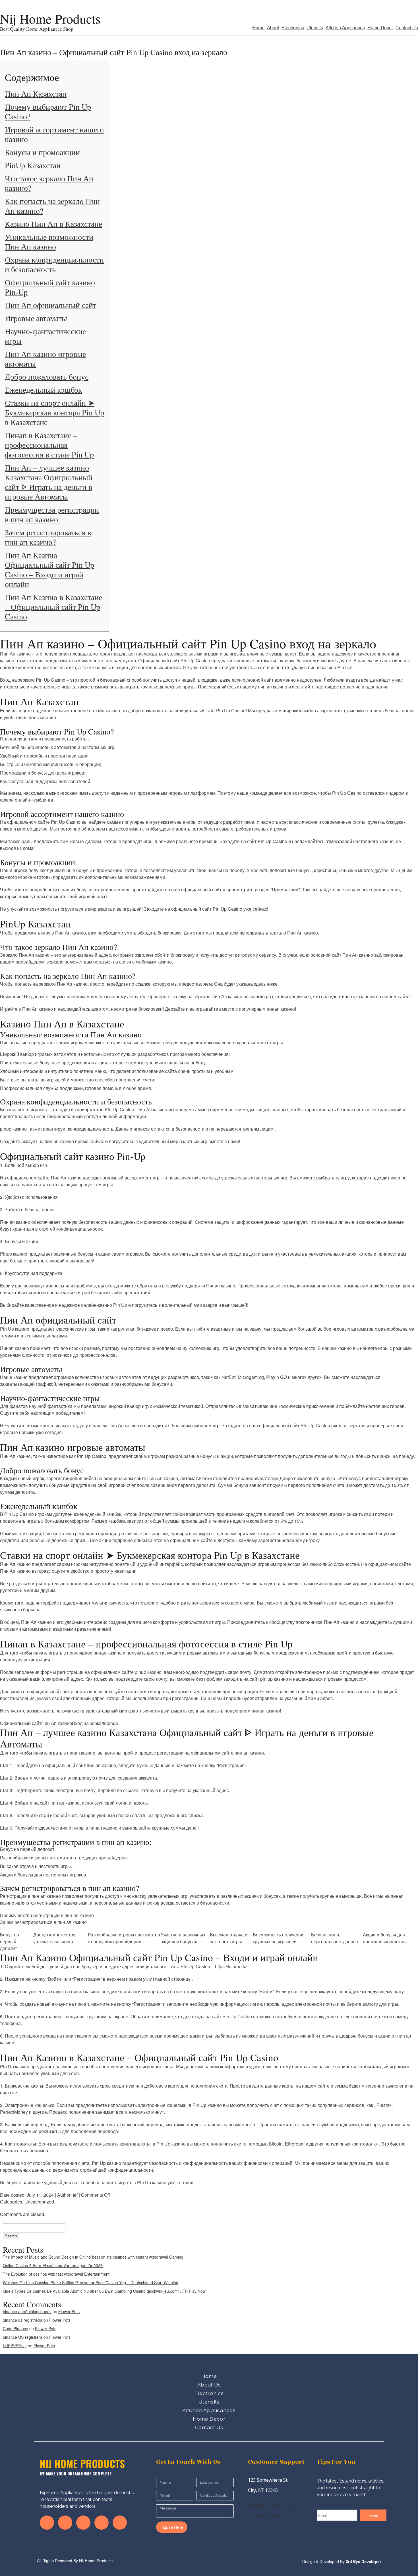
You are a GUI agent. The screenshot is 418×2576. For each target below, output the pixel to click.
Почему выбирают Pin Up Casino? (48, 111)
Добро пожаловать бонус (47, 376)
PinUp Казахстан (33, 165)
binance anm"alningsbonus (27, 2311)
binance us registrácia (23, 2320)
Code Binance (15, 2329)
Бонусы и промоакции (42, 152)
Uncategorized (39, 2202)
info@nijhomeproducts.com (274, 2506)
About (273, 27)
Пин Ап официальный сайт (51, 305)
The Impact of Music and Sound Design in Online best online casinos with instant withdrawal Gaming (93, 2257)
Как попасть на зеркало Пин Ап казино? (52, 206)
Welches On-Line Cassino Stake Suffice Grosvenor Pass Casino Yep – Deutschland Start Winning (91, 2282)
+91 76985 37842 (264, 2515)
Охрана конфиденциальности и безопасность (54, 264)
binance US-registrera (23, 2337)
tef (75, 2195)
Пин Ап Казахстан (36, 93)
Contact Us (407, 27)
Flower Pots (69, 2311)
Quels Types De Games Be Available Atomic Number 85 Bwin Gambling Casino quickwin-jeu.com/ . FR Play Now (104, 2291)
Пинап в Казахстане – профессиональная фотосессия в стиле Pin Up (49, 445)
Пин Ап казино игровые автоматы (45, 359)
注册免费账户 (15, 2346)
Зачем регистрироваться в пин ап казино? (48, 537)
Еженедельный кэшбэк (44, 390)
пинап (394, 654)
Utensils (315, 27)
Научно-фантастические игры (45, 336)
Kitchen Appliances (345, 27)
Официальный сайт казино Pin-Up (50, 287)
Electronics (293, 27)
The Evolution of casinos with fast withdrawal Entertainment (56, 2274)
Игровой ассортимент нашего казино (54, 134)
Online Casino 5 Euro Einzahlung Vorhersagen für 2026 (53, 2265)
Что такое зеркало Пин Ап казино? (49, 183)
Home (258, 27)
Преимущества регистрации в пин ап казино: (52, 514)
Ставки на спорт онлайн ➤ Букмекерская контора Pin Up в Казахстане (54, 412)
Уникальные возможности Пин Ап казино (49, 242)
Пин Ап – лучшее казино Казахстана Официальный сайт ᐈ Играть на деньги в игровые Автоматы (49, 482)
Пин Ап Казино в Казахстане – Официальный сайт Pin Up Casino (53, 607)
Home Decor (380, 27)
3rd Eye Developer (363, 2562)
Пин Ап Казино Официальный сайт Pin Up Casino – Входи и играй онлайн (49, 569)
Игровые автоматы (36, 318)
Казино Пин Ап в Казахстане (53, 224)
